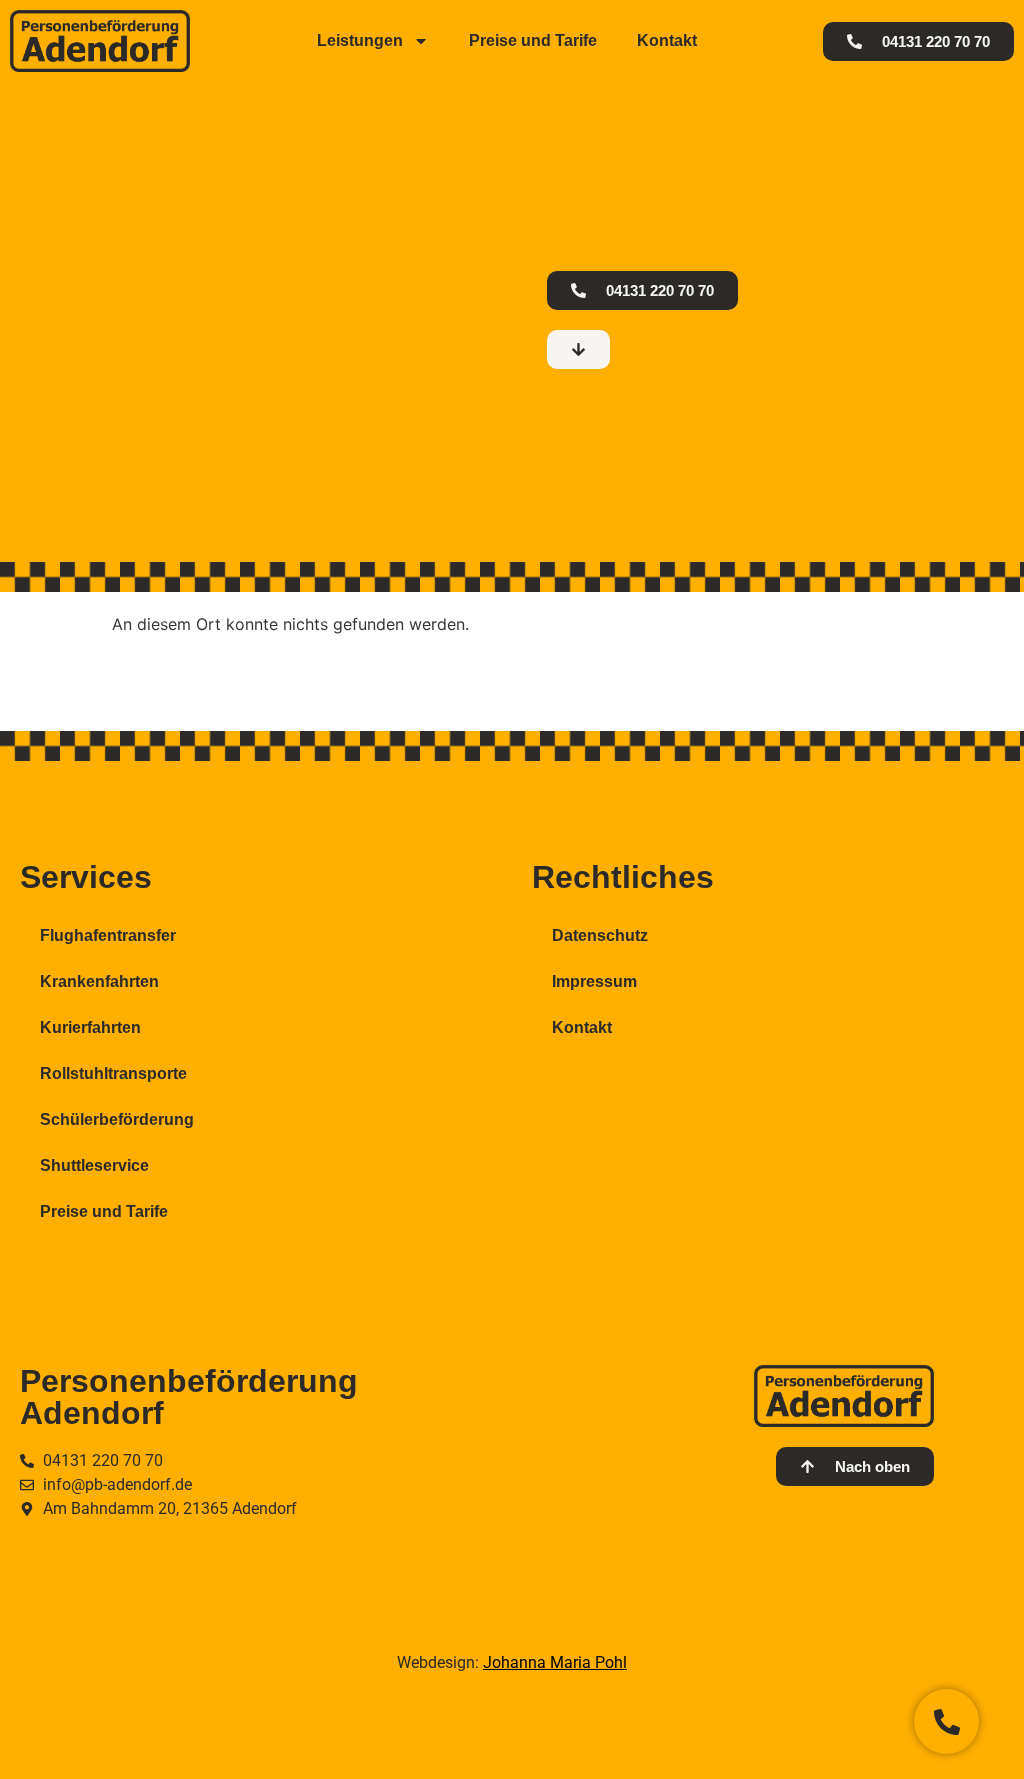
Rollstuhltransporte (113, 1073)
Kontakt (667, 40)
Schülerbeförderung (117, 1119)
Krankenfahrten (99, 981)
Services (86, 877)
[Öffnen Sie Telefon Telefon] (946, 1721)
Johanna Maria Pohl (555, 1662)
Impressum (594, 981)
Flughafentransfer (108, 935)
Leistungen (360, 40)
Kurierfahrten (90, 1027)
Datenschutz (600, 935)
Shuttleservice (94, 1165)
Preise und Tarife (533, 40)
